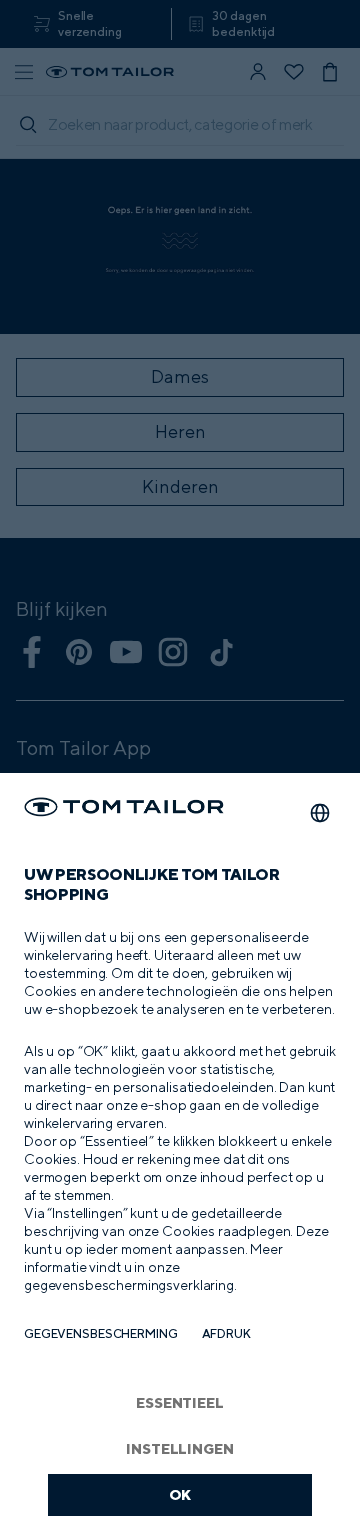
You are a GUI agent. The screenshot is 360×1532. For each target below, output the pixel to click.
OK (180, 1494)
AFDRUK (226, 1333)
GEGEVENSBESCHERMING (101, 1333)
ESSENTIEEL (180, 1402)
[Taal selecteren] (320, 813)
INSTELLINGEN (179, 1448)
